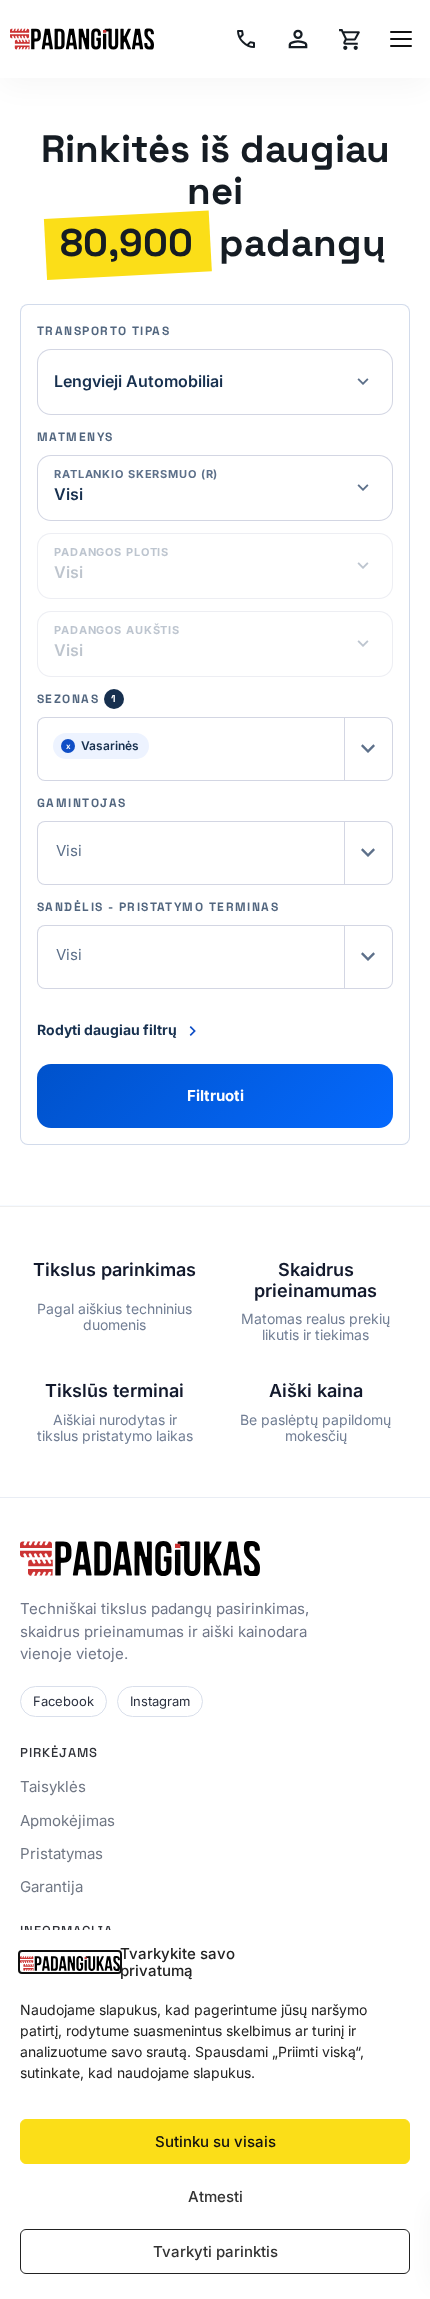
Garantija (51, 1886)
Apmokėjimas (67, 1820)
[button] (215, 749)
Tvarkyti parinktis (215, 2251)
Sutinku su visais (215, 2141)
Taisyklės (53, 1786)
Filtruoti (215, 1095)
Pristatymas (61, 1853)
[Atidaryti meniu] (401, 39)
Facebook (63, 1701)
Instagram (160, 1701)
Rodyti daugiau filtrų (107, 1029)
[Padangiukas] (82, 39)
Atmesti (215, 2196)
